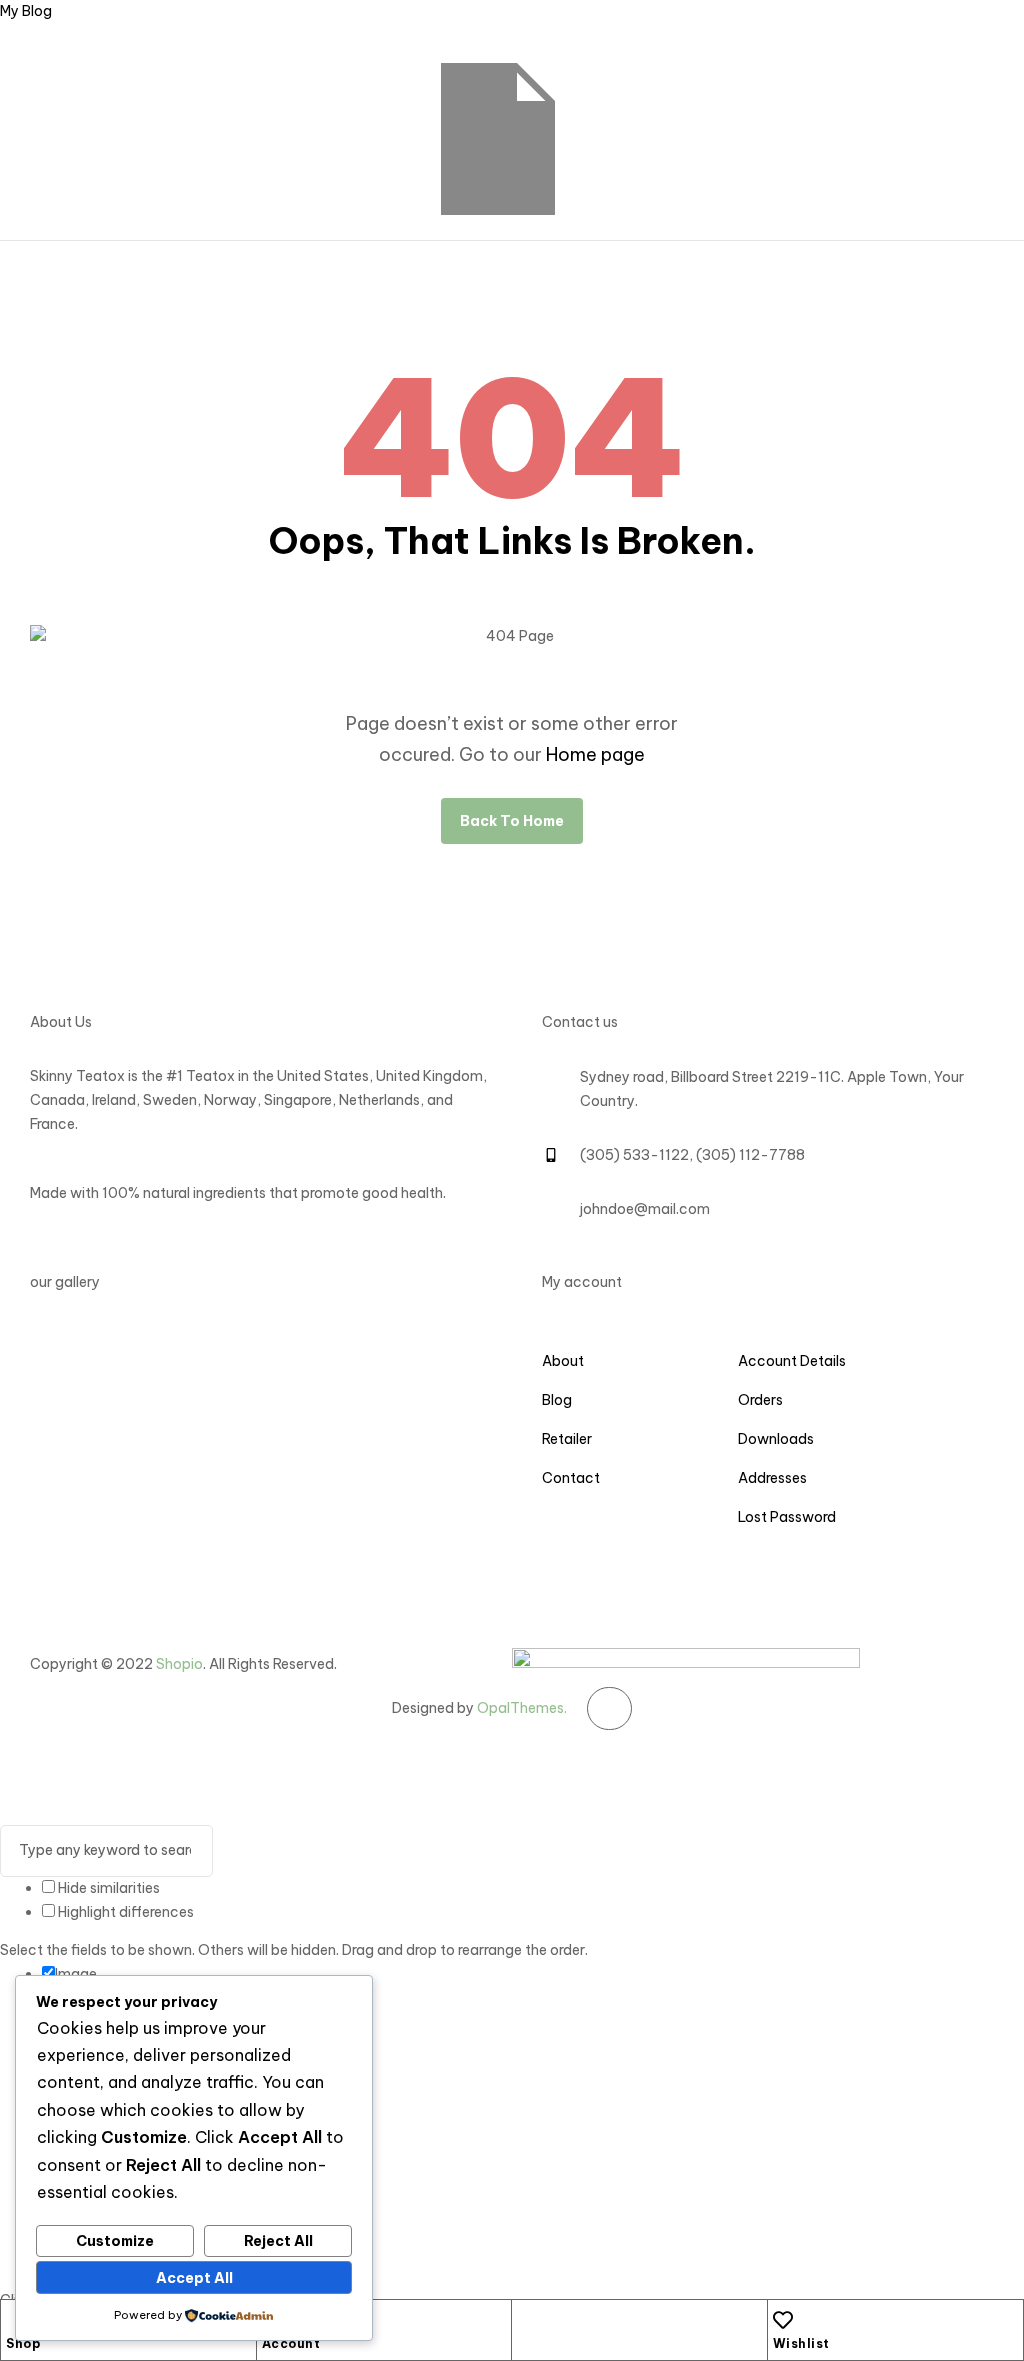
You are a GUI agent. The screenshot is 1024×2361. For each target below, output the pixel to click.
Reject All (278, 2241)
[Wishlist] (783, 2320)
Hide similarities (107, 1888)
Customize (115, 2241)
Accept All (194, 2278)
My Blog (26, 11)
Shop (23, 2343)
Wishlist (801, 2343)
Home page (595, 754)
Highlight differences (124, 1912)
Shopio (179, 1664)
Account (291, 2343)
